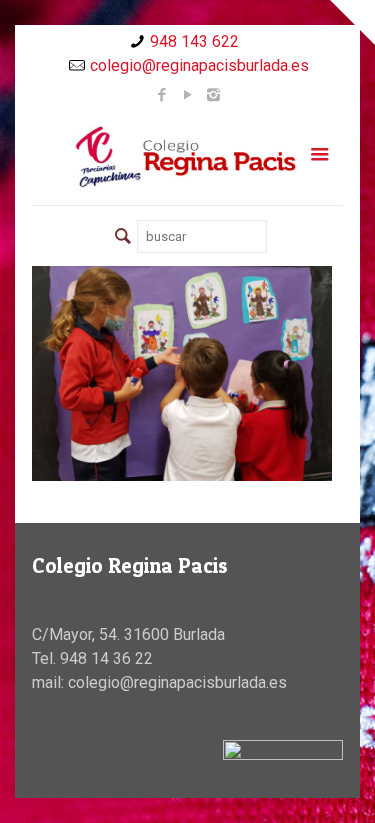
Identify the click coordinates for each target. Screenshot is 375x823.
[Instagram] (213, 95)
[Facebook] (161, 95)
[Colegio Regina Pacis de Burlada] (187, 156)
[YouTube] (187, 95)
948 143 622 (194, 41)
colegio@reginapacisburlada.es (199, 65)
